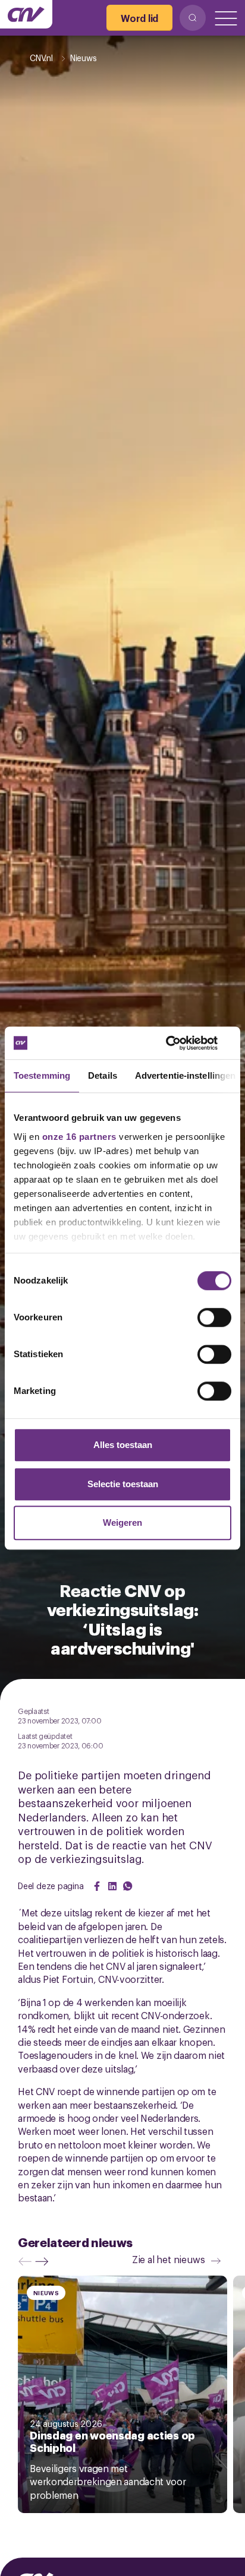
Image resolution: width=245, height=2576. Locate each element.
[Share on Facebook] (97, 1886)
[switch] (214, 1317)
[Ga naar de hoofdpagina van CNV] (26, 14)
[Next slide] (45, 2261)
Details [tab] (103, 1075)
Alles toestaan (123, 1445)
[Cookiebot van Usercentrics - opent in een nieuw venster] (179, 1043)
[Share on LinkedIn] (112, 1886)
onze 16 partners (79, 1137)
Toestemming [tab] (42, 1075)
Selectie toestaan (123, 1484)
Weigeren (122, 1523)
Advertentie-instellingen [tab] (185, 1075)
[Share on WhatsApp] (128, 1886)
